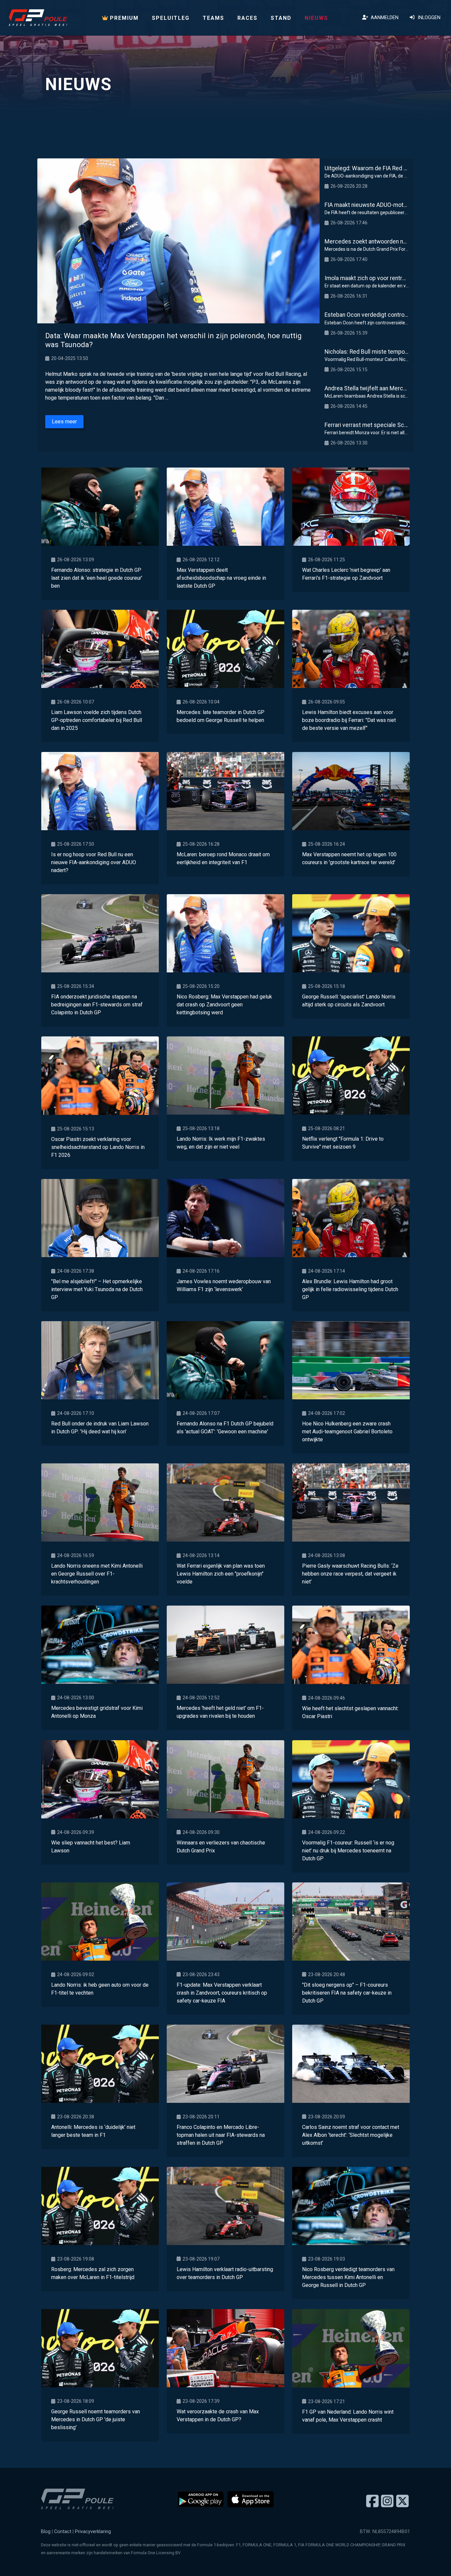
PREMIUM (123, 18)
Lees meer (64, 422)
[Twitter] (402, 2501)
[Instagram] (387, 2501)
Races (247, 18)
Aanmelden (383, 18)
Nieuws (316, 18)
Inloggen (428, 18)
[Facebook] (372, 2501)
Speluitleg (171, 18)
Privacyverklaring (93, 2532)
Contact (63, 2532)
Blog (46, 2532)
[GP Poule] (38, 18)
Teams (213, 18)
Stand (281, 18)
